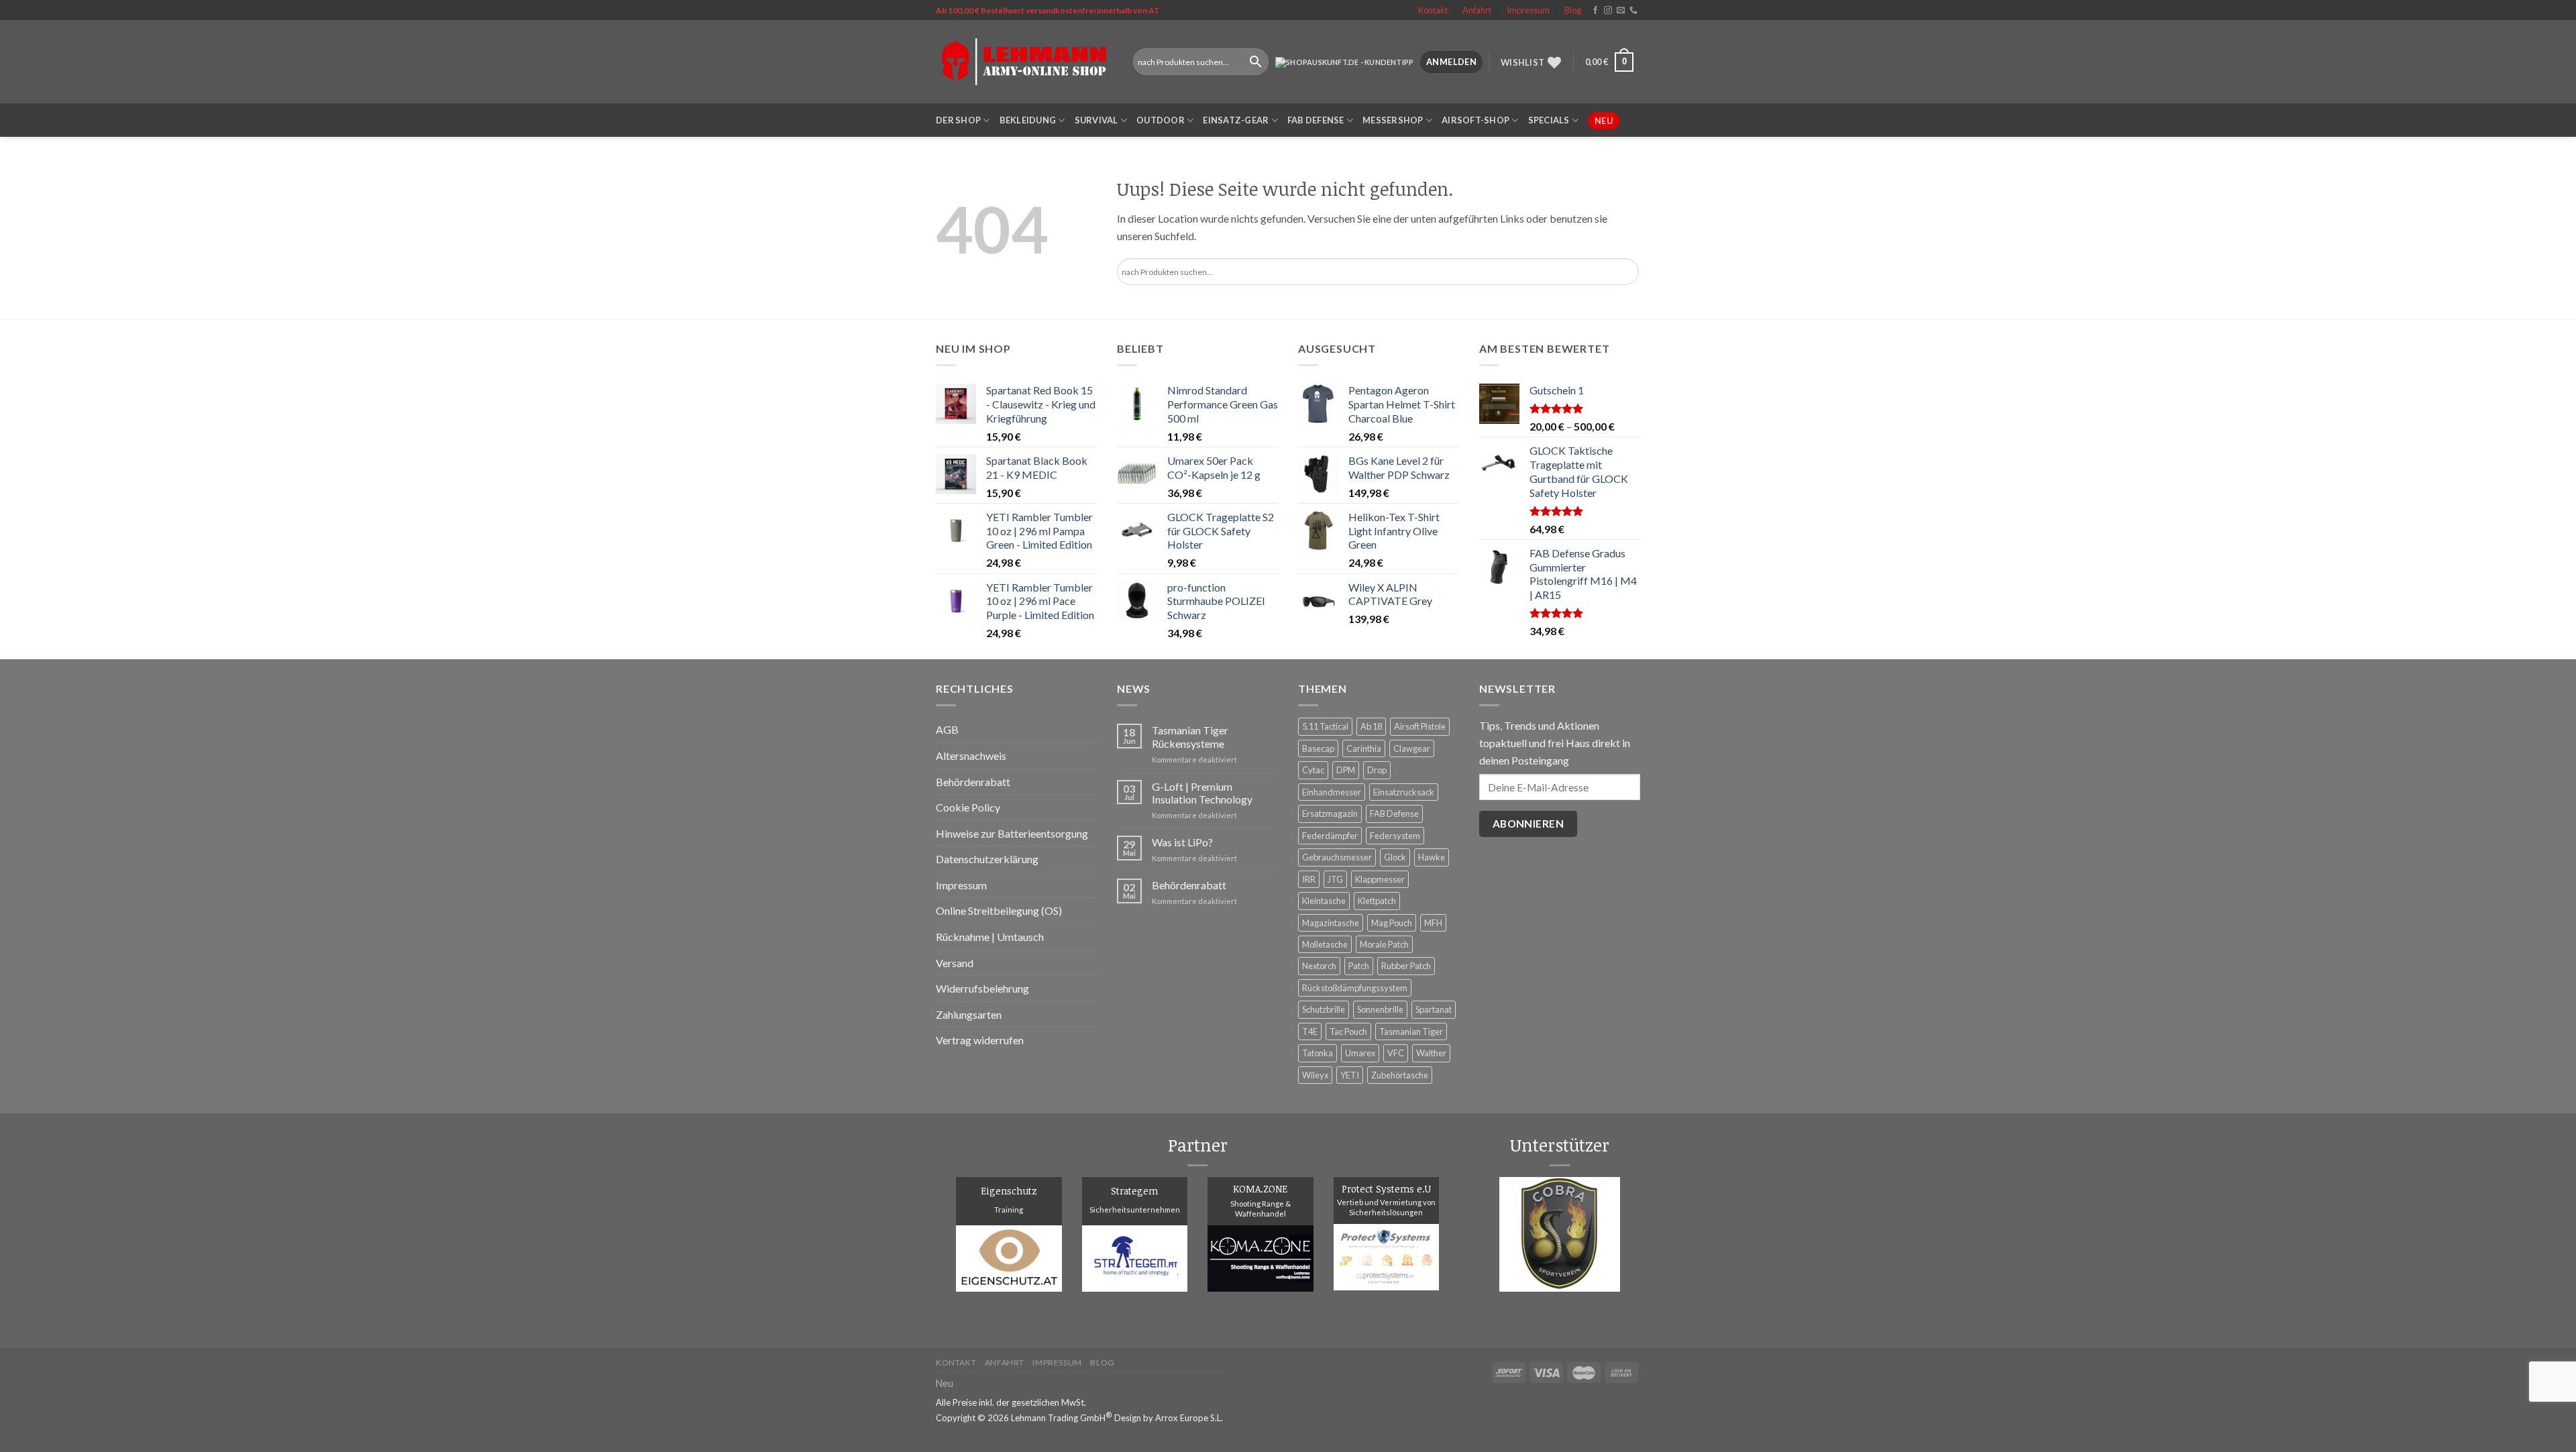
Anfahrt (1477, 10)
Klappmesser (1380, 879)
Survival (1096, 120)
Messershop (1393, 120)
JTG (1335, 879)
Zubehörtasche (1400, 1075)
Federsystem (1395, 836)
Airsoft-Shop (1475, 120)
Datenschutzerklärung (987, 859)
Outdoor (1161, 120)
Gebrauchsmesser (1337, 857)
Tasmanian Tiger (1411, 1031)
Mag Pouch (1392, 923)
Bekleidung (1028, 120)
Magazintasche (1331, 923)
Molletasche (1325, 944)
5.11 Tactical (1325, 726)
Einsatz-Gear (1236, 120)
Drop (1377, 770)
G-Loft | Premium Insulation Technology (1202, 793)
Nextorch (1319, 966)
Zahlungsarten (969, 1014)
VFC (1396, 1053)
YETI (1350, 1075)
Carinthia (1364, 748)
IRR (1309, 879)
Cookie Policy (968, 807)
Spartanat (1434, 1009)
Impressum (1528, 10)
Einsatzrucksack (1404, 792)
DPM (1346, 770)
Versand (955, 963)
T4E (1310, 1031)
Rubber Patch (1406, 966)
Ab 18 (1371, 726)
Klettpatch (1377, 901)
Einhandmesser (1332, 792)
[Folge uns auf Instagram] (1608, 11)
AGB (947, 729)
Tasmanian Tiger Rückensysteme (1190, 736)
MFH (1433, 923)
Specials (1549, 120)
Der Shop (958, 120)
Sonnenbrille (1380, 1009)
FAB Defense (1316, 120)
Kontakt (1433, 10)
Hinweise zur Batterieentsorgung (1012, 833)
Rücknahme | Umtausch (990, 937)
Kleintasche (1324, 901)
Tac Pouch (1348, 1031)
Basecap (1318, 748)
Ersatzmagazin (1330, 814)
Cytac (1313, 770)
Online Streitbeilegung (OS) (999, 910)
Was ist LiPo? (1182, 842)
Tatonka (1318, 1053)
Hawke (1432, 857)
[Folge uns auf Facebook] (1595, 11)
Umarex (1360, 1053)
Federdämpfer (1330, 836)
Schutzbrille (1324, 1009)
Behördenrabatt (973, 782)
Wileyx (1315, 1075)
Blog (1573, 10)
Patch (1359, 966)
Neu (1604, 121)
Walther (1431, 1053)
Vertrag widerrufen (980, 1040)
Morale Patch (1384, 944)
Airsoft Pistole (1420, 726)
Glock (1395, 857)
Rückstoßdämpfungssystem (1355, 988)
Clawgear (1412, 748)
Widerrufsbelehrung (982, 988)
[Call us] (1633, 11)
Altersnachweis (971, 756)
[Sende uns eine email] (1621, 11)
